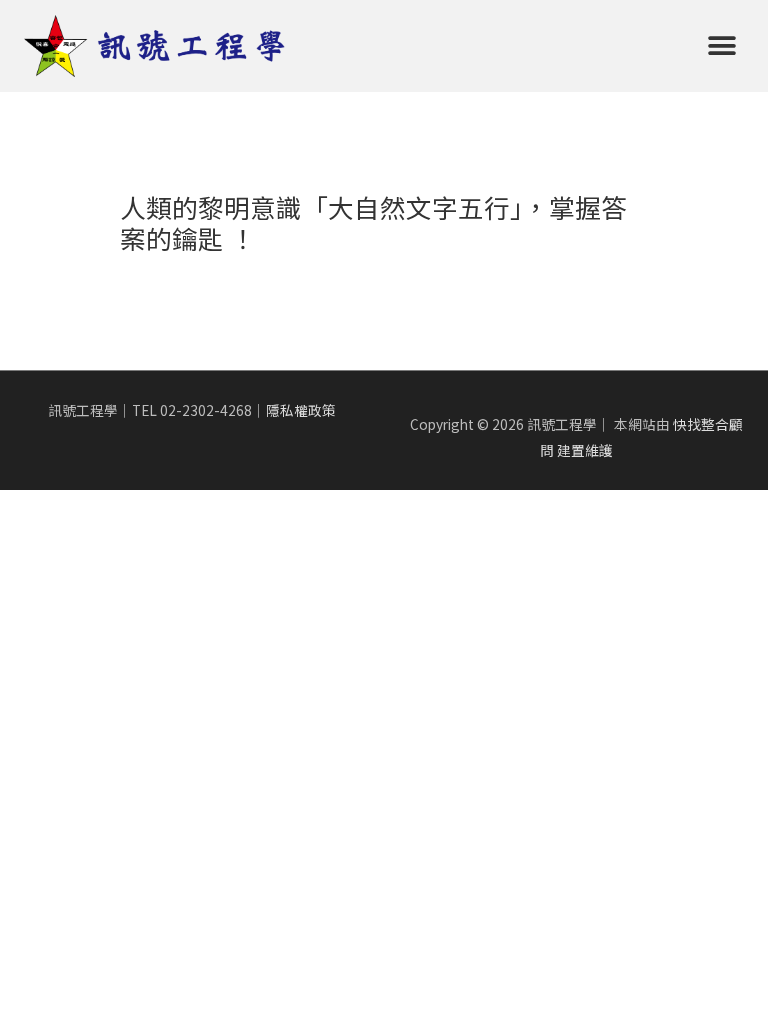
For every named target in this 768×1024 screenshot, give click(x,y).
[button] (721, 46)
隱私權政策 (301, 410)
